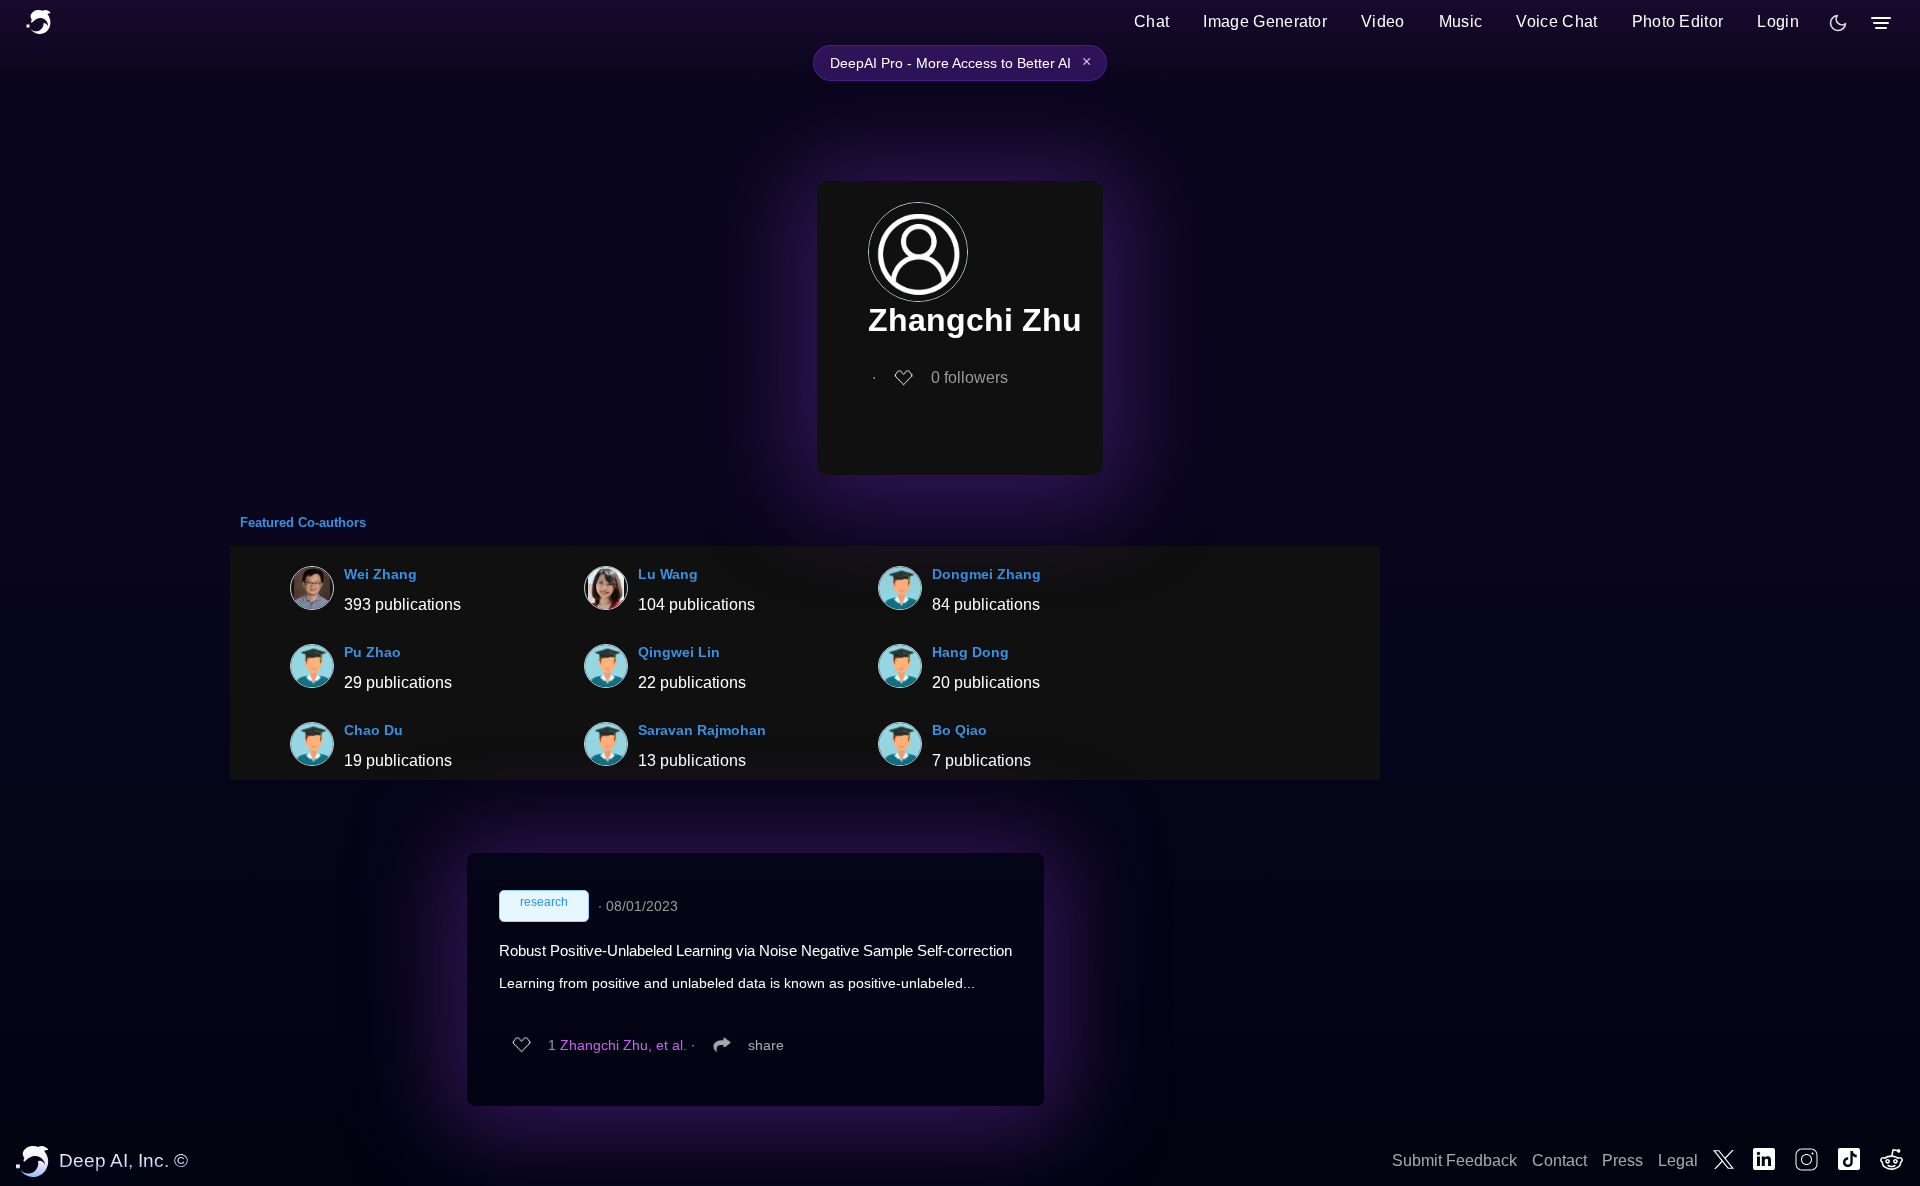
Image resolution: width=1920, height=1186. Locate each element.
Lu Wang (668, 574)
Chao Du (373, 730)
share (766, 1045)
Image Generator (1265, 21)
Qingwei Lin (679, 652)
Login (1778, 21)
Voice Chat (1556, 21)
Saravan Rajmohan (702, 730)
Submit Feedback (1454, 1160)
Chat (1151, 21)
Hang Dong (970, 652)
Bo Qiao (959, 730)
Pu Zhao (372, 652)
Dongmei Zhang (986, 574)
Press (1622, 1160)
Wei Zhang (380, 574)
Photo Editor (1678, 21)
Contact (1559, 1160)
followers (969, 377)
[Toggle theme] (1838, 23)
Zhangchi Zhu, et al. (623, 1045)
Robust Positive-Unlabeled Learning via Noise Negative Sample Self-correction (755, 950)
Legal (1678, 1160)
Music (1461, 21)
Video (1383, 21)
